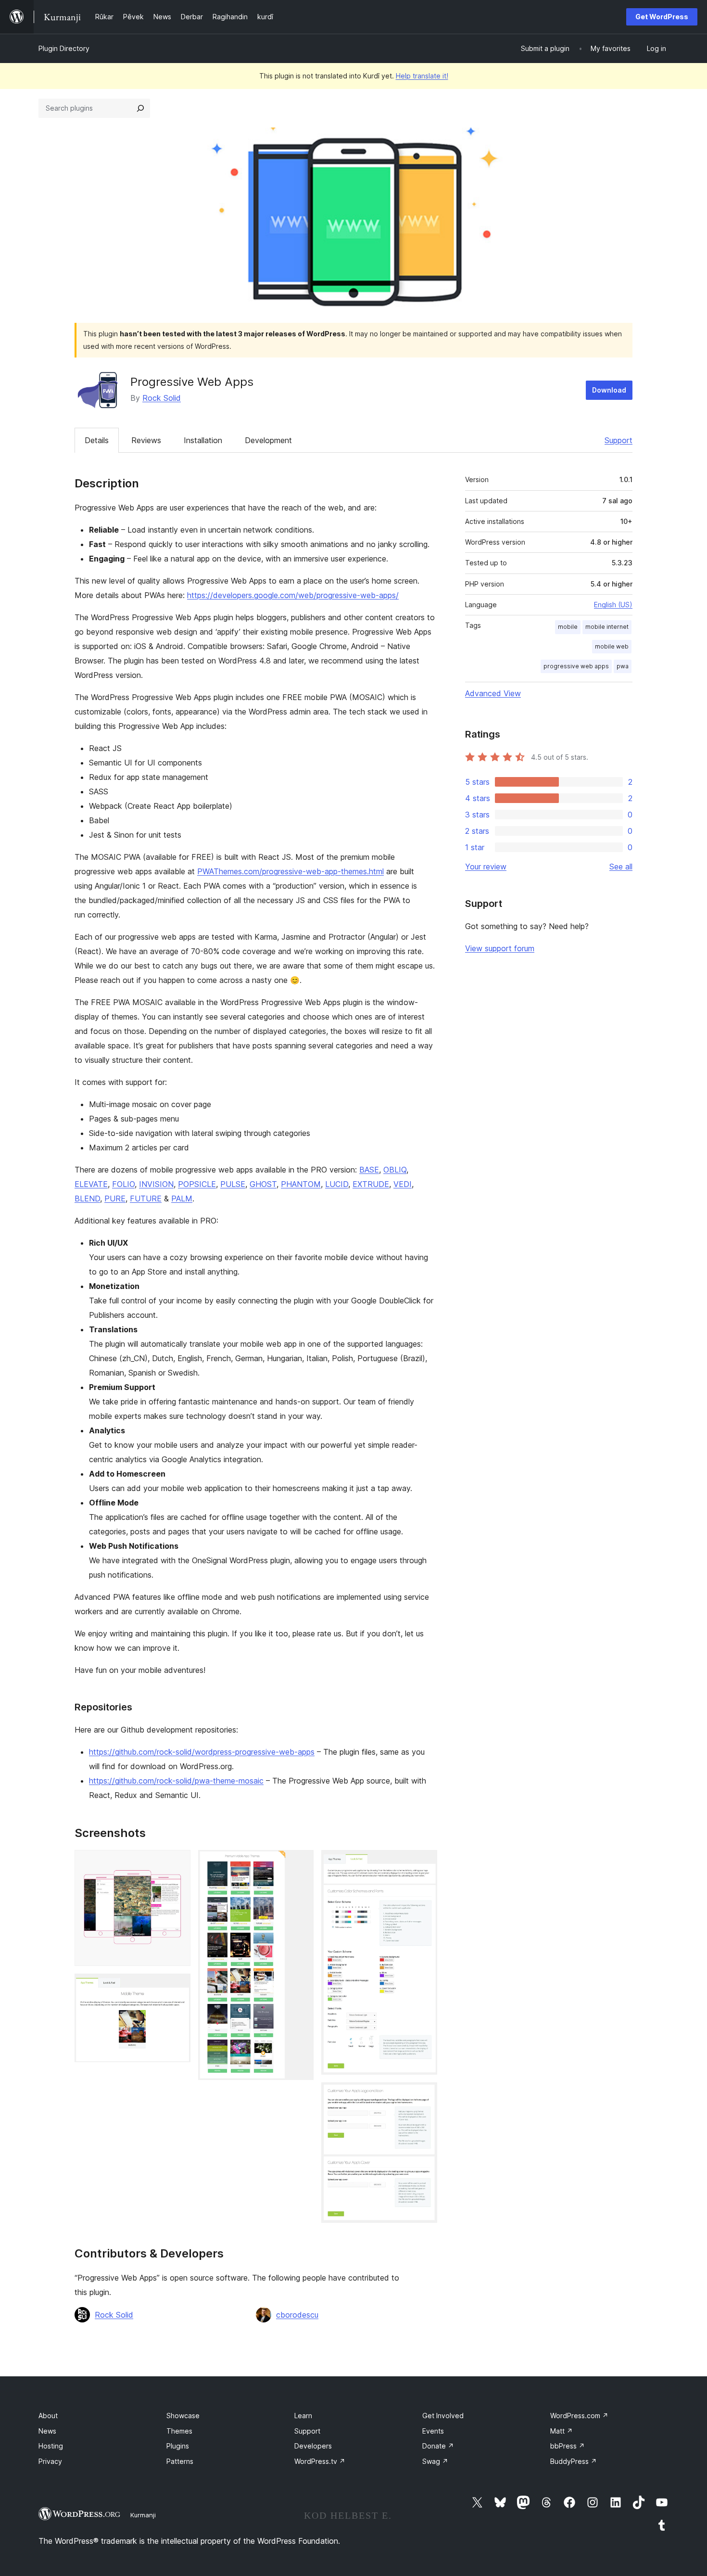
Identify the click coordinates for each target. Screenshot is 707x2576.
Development (268, 440)
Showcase (183, 2416)
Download (609, 390)
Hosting (51, 2446)
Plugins (178, 2446)
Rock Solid (162, 398)
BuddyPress (574, 2461)
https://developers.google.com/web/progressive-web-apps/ (293, 595)
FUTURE (146, 1199)
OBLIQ (395, 1170)
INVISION (156, 1184)
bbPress (568, 2446)
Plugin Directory (64, 48)
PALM (182, 1199)
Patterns (180, 2461)
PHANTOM (301, 1184)
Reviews (146, 440)
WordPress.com (579, 2416)
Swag (435, 2461)
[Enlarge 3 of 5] (301, 1863)
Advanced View (493, 693)
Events (433, 2431)
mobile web (612, 646)
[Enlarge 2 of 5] (177, 1987)
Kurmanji (143, 2515)
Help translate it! (422, 76)
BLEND (87, 1199)
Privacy (50, 2461)
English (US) (613, 605)
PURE (115, 1199)
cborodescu (297, 2315)
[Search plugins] (140, 108)
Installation (203, 440)
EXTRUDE (371, 1184)
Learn (303, 2416)
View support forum (500, 948)
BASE (369, 1170)
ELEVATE (91, 1184)
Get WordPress (662, 17)
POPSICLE (197, 1184)
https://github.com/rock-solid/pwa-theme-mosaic (176, 1781)
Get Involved (443, 2416)
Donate (438, 2446)
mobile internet (607, 627)
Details (97, 440)
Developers (313, 2446)
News (47, 2431)
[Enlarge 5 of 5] (424, 2095)
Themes (179, 2431)
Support (619, 440)
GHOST (263, 1184)
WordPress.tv (320, 2461)
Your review (486, 867)
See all (621, 867)
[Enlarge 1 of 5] (177, 1863)
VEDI (403, 1184)
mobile (568, 627)
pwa (623, 666)
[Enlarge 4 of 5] (424, 1863)
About (48, 2416)
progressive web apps (576, 666)
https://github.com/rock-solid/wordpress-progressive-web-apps (202, 1752)
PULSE (233, 1184)
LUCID (337, 1184)
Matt (562, 2431)
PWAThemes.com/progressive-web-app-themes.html (290, 871)
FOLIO (123, 1184)
